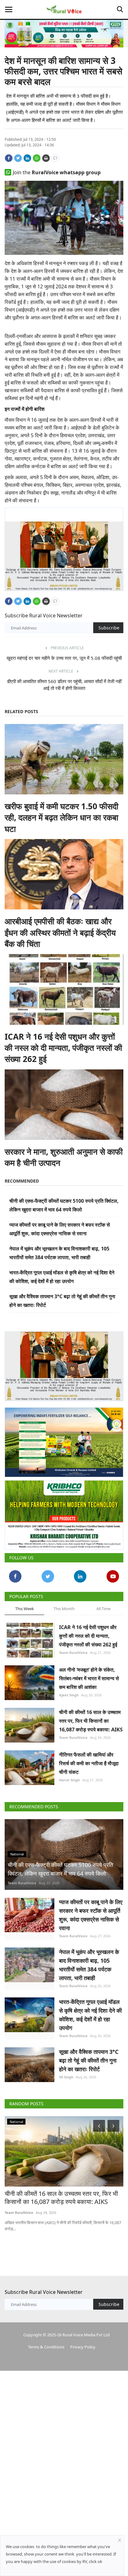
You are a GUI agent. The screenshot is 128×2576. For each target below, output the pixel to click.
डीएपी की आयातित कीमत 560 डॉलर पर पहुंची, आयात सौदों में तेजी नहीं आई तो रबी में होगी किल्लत (64, 685)
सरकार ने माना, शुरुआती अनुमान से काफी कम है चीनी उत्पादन (64, 1157)
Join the (57, 172)
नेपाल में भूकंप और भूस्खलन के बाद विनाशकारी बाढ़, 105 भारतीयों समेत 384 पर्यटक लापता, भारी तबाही (89, 1965)
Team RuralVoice (73, 1652)
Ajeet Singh (69, 1695)
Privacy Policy (83, 2347)
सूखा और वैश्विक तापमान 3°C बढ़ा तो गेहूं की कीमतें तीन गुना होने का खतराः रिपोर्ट (89, 2060)
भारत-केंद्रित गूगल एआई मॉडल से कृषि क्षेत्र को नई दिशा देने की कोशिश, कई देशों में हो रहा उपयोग (90, 2015)
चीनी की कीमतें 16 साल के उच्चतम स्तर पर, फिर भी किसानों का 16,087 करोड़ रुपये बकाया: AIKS (91, 1721)
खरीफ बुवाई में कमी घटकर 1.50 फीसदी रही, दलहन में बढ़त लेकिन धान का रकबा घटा (62, 817)
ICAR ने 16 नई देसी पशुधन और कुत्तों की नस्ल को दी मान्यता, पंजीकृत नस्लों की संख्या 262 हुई (63, 1048)
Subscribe (109, 628)
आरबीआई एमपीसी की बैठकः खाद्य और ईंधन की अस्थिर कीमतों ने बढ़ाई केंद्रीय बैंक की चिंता (60, 933)
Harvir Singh (69, 1780)
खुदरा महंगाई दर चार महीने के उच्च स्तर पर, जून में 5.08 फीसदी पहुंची (64, 658)
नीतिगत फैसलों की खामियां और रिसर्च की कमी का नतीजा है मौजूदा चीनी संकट (89, 1763)
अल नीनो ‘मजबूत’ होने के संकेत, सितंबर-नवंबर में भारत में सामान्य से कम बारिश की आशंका (89, 1678)
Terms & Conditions (46, 2347)
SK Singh (66, 2077)
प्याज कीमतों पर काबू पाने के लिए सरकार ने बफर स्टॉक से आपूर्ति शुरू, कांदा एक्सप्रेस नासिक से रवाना (91, 1915)
